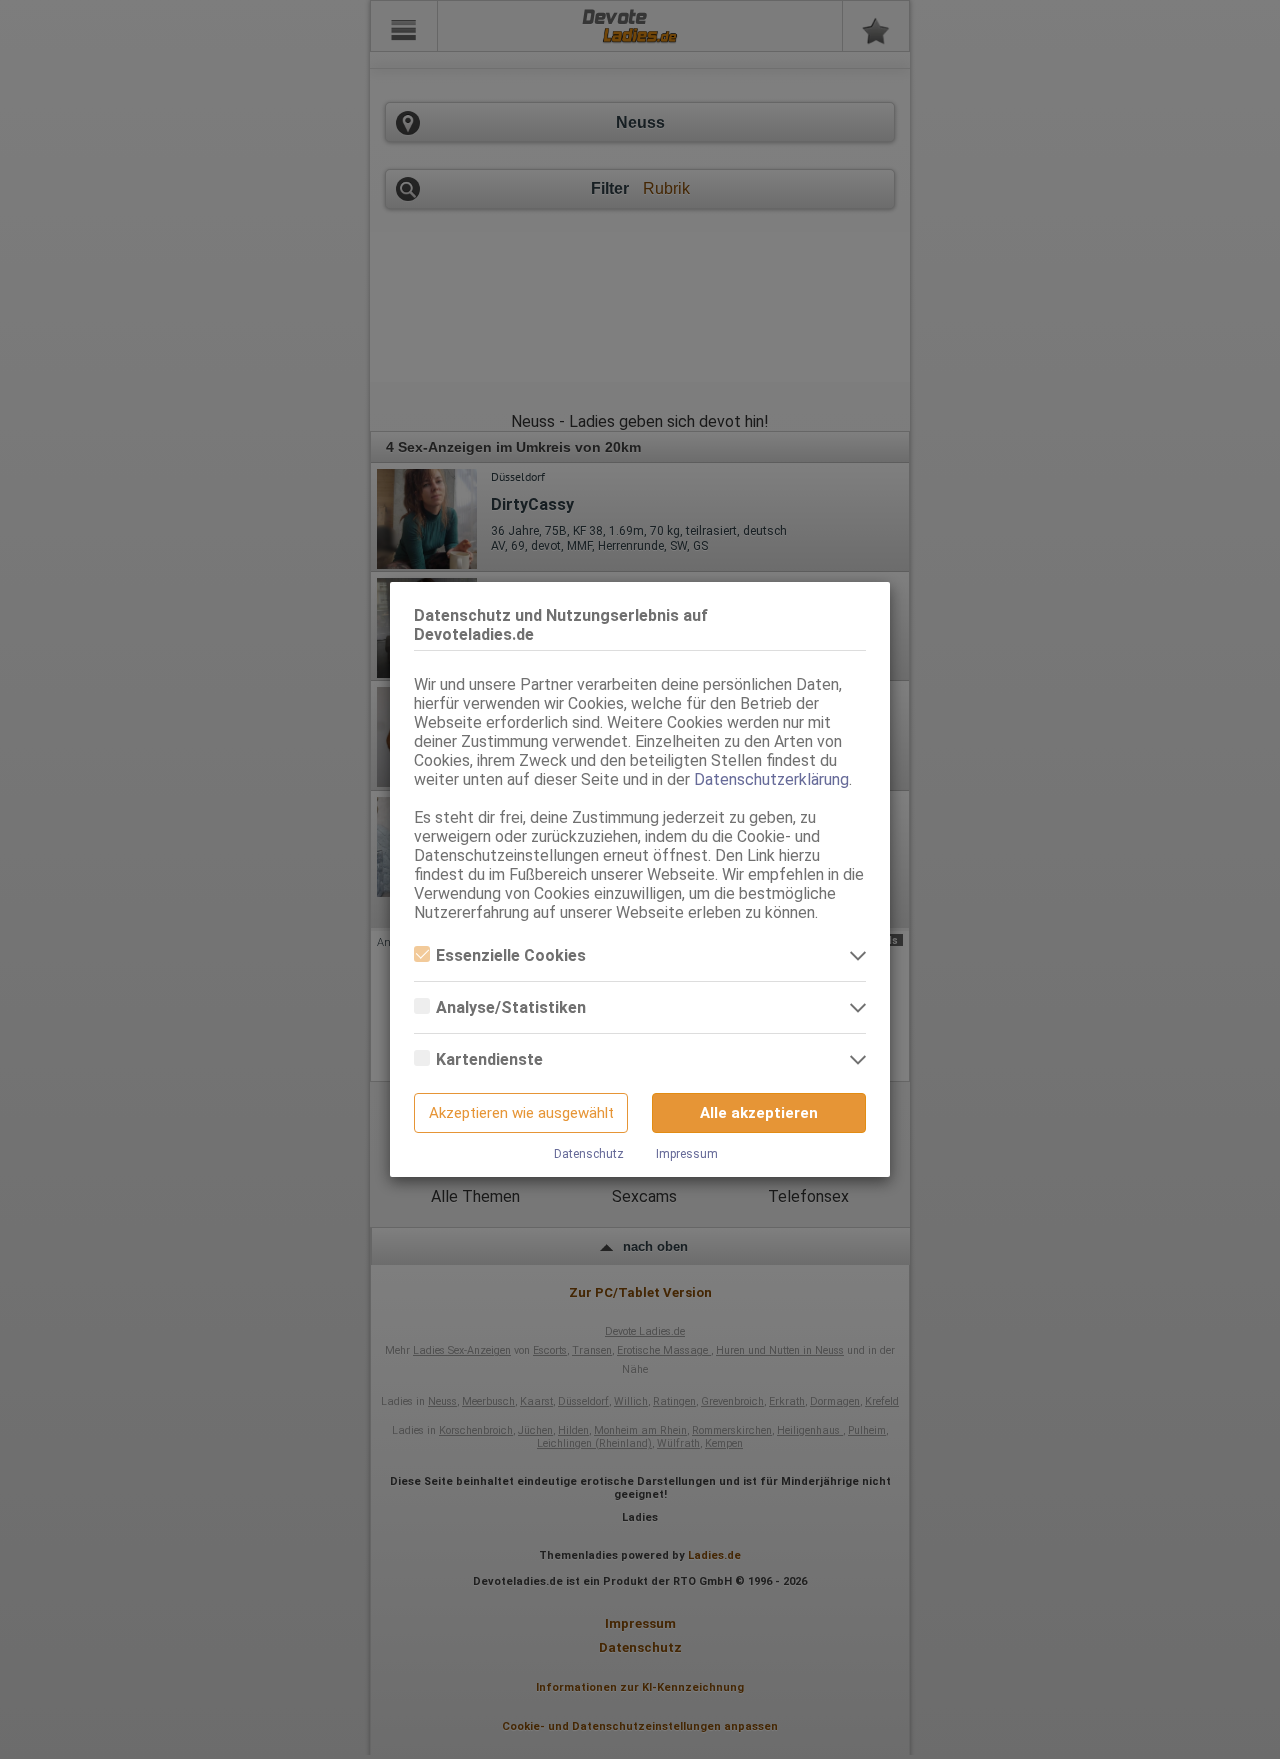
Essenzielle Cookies (511, 955)
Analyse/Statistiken (511, 1007)
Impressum (687, 1154)
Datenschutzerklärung (771, 779)
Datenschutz (589, 1154)
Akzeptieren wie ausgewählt (521, 1113)
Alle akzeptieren (759, 1113)
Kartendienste (489, 1059)
